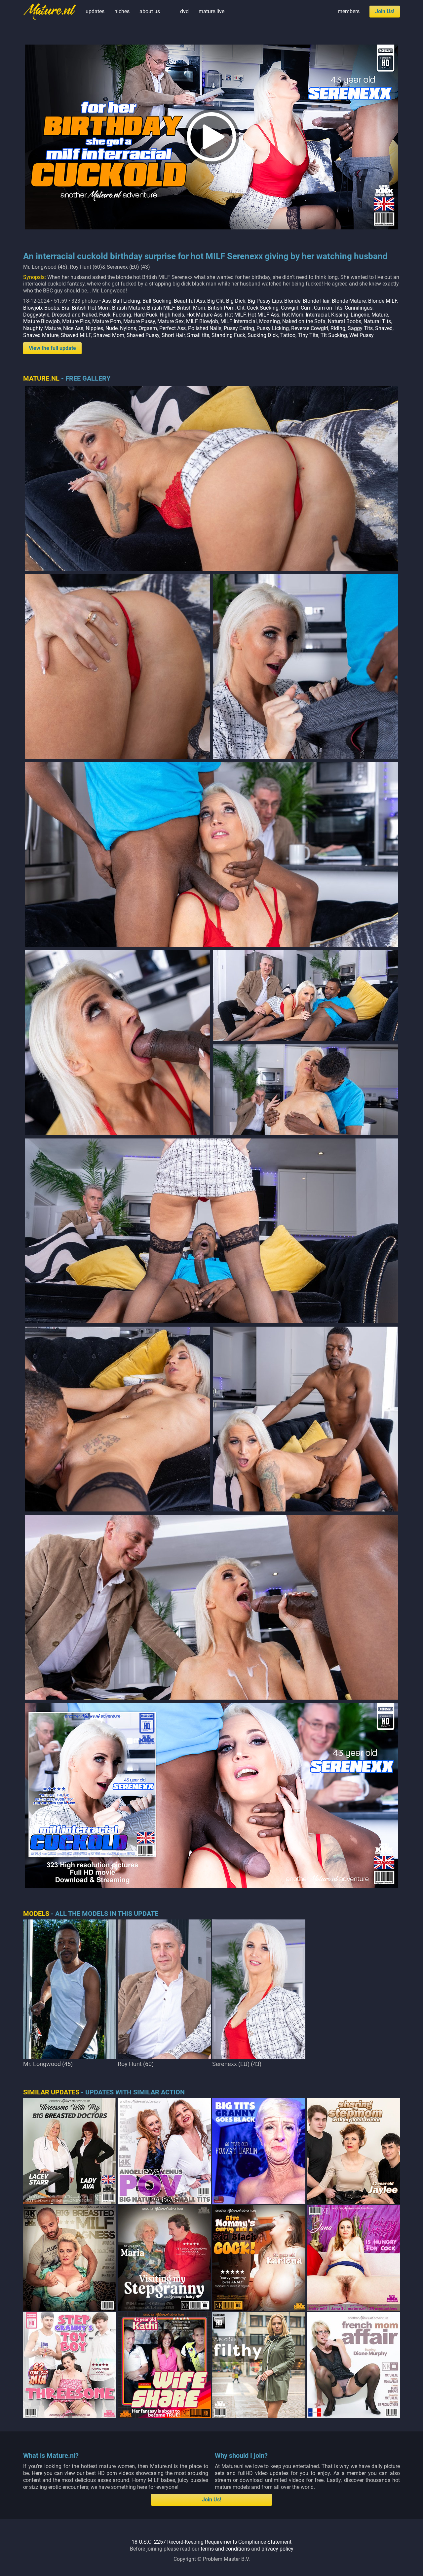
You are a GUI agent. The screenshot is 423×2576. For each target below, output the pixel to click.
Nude (112, 328)
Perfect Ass (173, 328)
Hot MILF (235, 315)
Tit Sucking (334, 335)
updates (95, 11)
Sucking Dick (263, 335)
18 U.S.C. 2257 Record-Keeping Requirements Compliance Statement (211, 2542)
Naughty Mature (42, 328)
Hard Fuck (145, 315)
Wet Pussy (362, 335)
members (349, 11)
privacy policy (277, 2549)
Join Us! (385, 11)
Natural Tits (377, 321)
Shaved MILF (76, 335)
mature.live (211, 11)
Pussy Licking (273, 328)
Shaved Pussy (143, 335)
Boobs (52, 308)
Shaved (384, 328)
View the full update (52, 348)
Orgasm (148, 328)
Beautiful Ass (189, 301)
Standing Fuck (228, 335)
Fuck (105, 315)
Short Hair (173, 335)
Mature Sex (171, 321)
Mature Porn (107, 321)
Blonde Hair (316, 301)
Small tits (198, 335)
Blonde (292, 301)
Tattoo (288, 335)
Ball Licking (127, 301)
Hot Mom (292, 315)
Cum (306, 308)
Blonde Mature (349, 301)
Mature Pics (76, 321)
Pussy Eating (239, 328)
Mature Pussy (139, 321)
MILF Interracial (239, 321)
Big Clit (215, 301)
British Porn (221, 308)
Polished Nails (205, 328)
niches (122, 11)
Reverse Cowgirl (310, 328)
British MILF (161, 308)
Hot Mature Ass (204, 315)
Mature (380, 315)
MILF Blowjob (202, 321)
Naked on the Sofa (304, 321)
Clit (241, 308)
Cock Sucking (263, 308)
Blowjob (33, 308)
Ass (106, 301)
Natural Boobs (345, 321)
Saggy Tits (360, 328)
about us (150, 11)
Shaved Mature (41, 335)
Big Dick (236, 301)
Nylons (128, 328)
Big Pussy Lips (265, 301)
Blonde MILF (383, 301)
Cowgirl (290, 308)
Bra (65, 308)
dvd (184, 11)
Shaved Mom (109, 335)
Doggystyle (36, 315)
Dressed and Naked (74, 315)
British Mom (191, 308)
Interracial (317, 315)
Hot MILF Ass (264, 315)
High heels (172, 315)
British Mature (128, 308)
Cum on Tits (328, 308)
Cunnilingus (359, 308)
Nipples (94, 328)
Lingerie (360, 315)
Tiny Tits (308, 335)
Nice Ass (73, 328)
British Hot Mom (91, 308)
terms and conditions (225, 2549)
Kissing (340, 315)
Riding (338, 328)
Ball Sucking (157, 301)
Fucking (122, 315)
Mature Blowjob (41, 321)
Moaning (269, 321)
